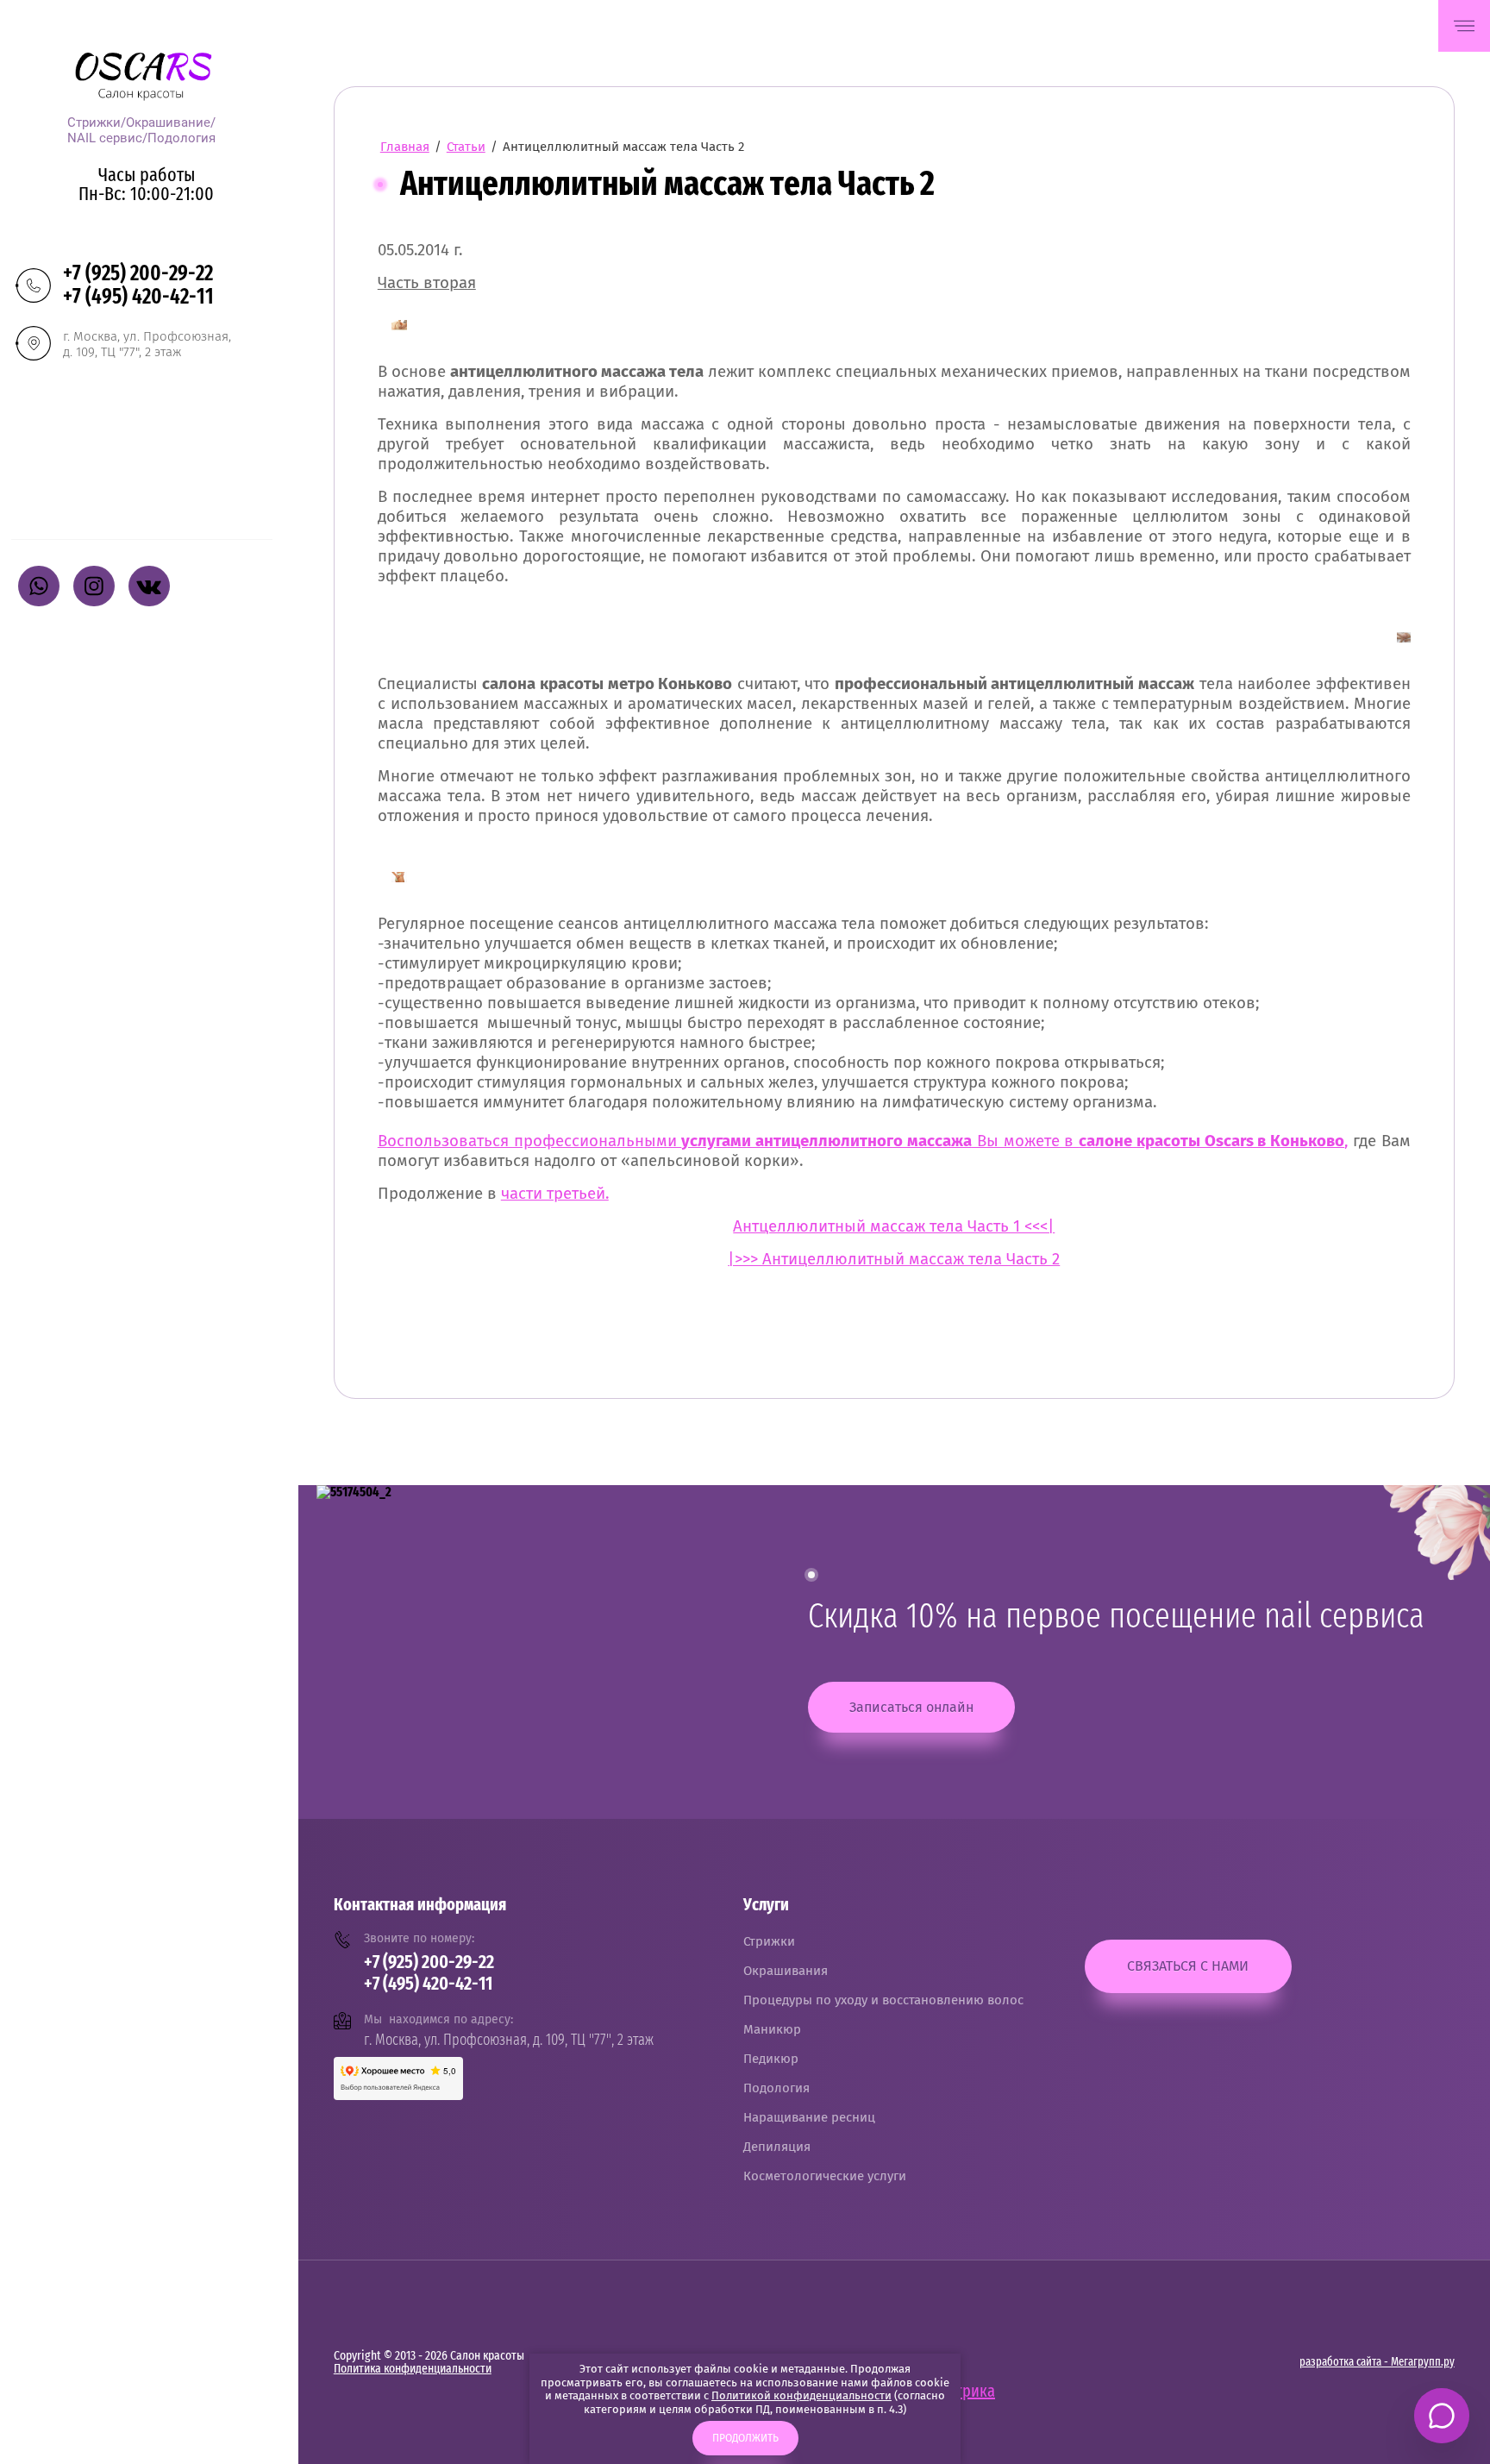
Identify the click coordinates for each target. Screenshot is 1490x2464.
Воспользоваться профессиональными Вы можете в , (863, 1141)
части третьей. (555, 1194)
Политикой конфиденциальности (801, 2395)
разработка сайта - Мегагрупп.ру (1377, 2362)
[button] (1464, 26)
